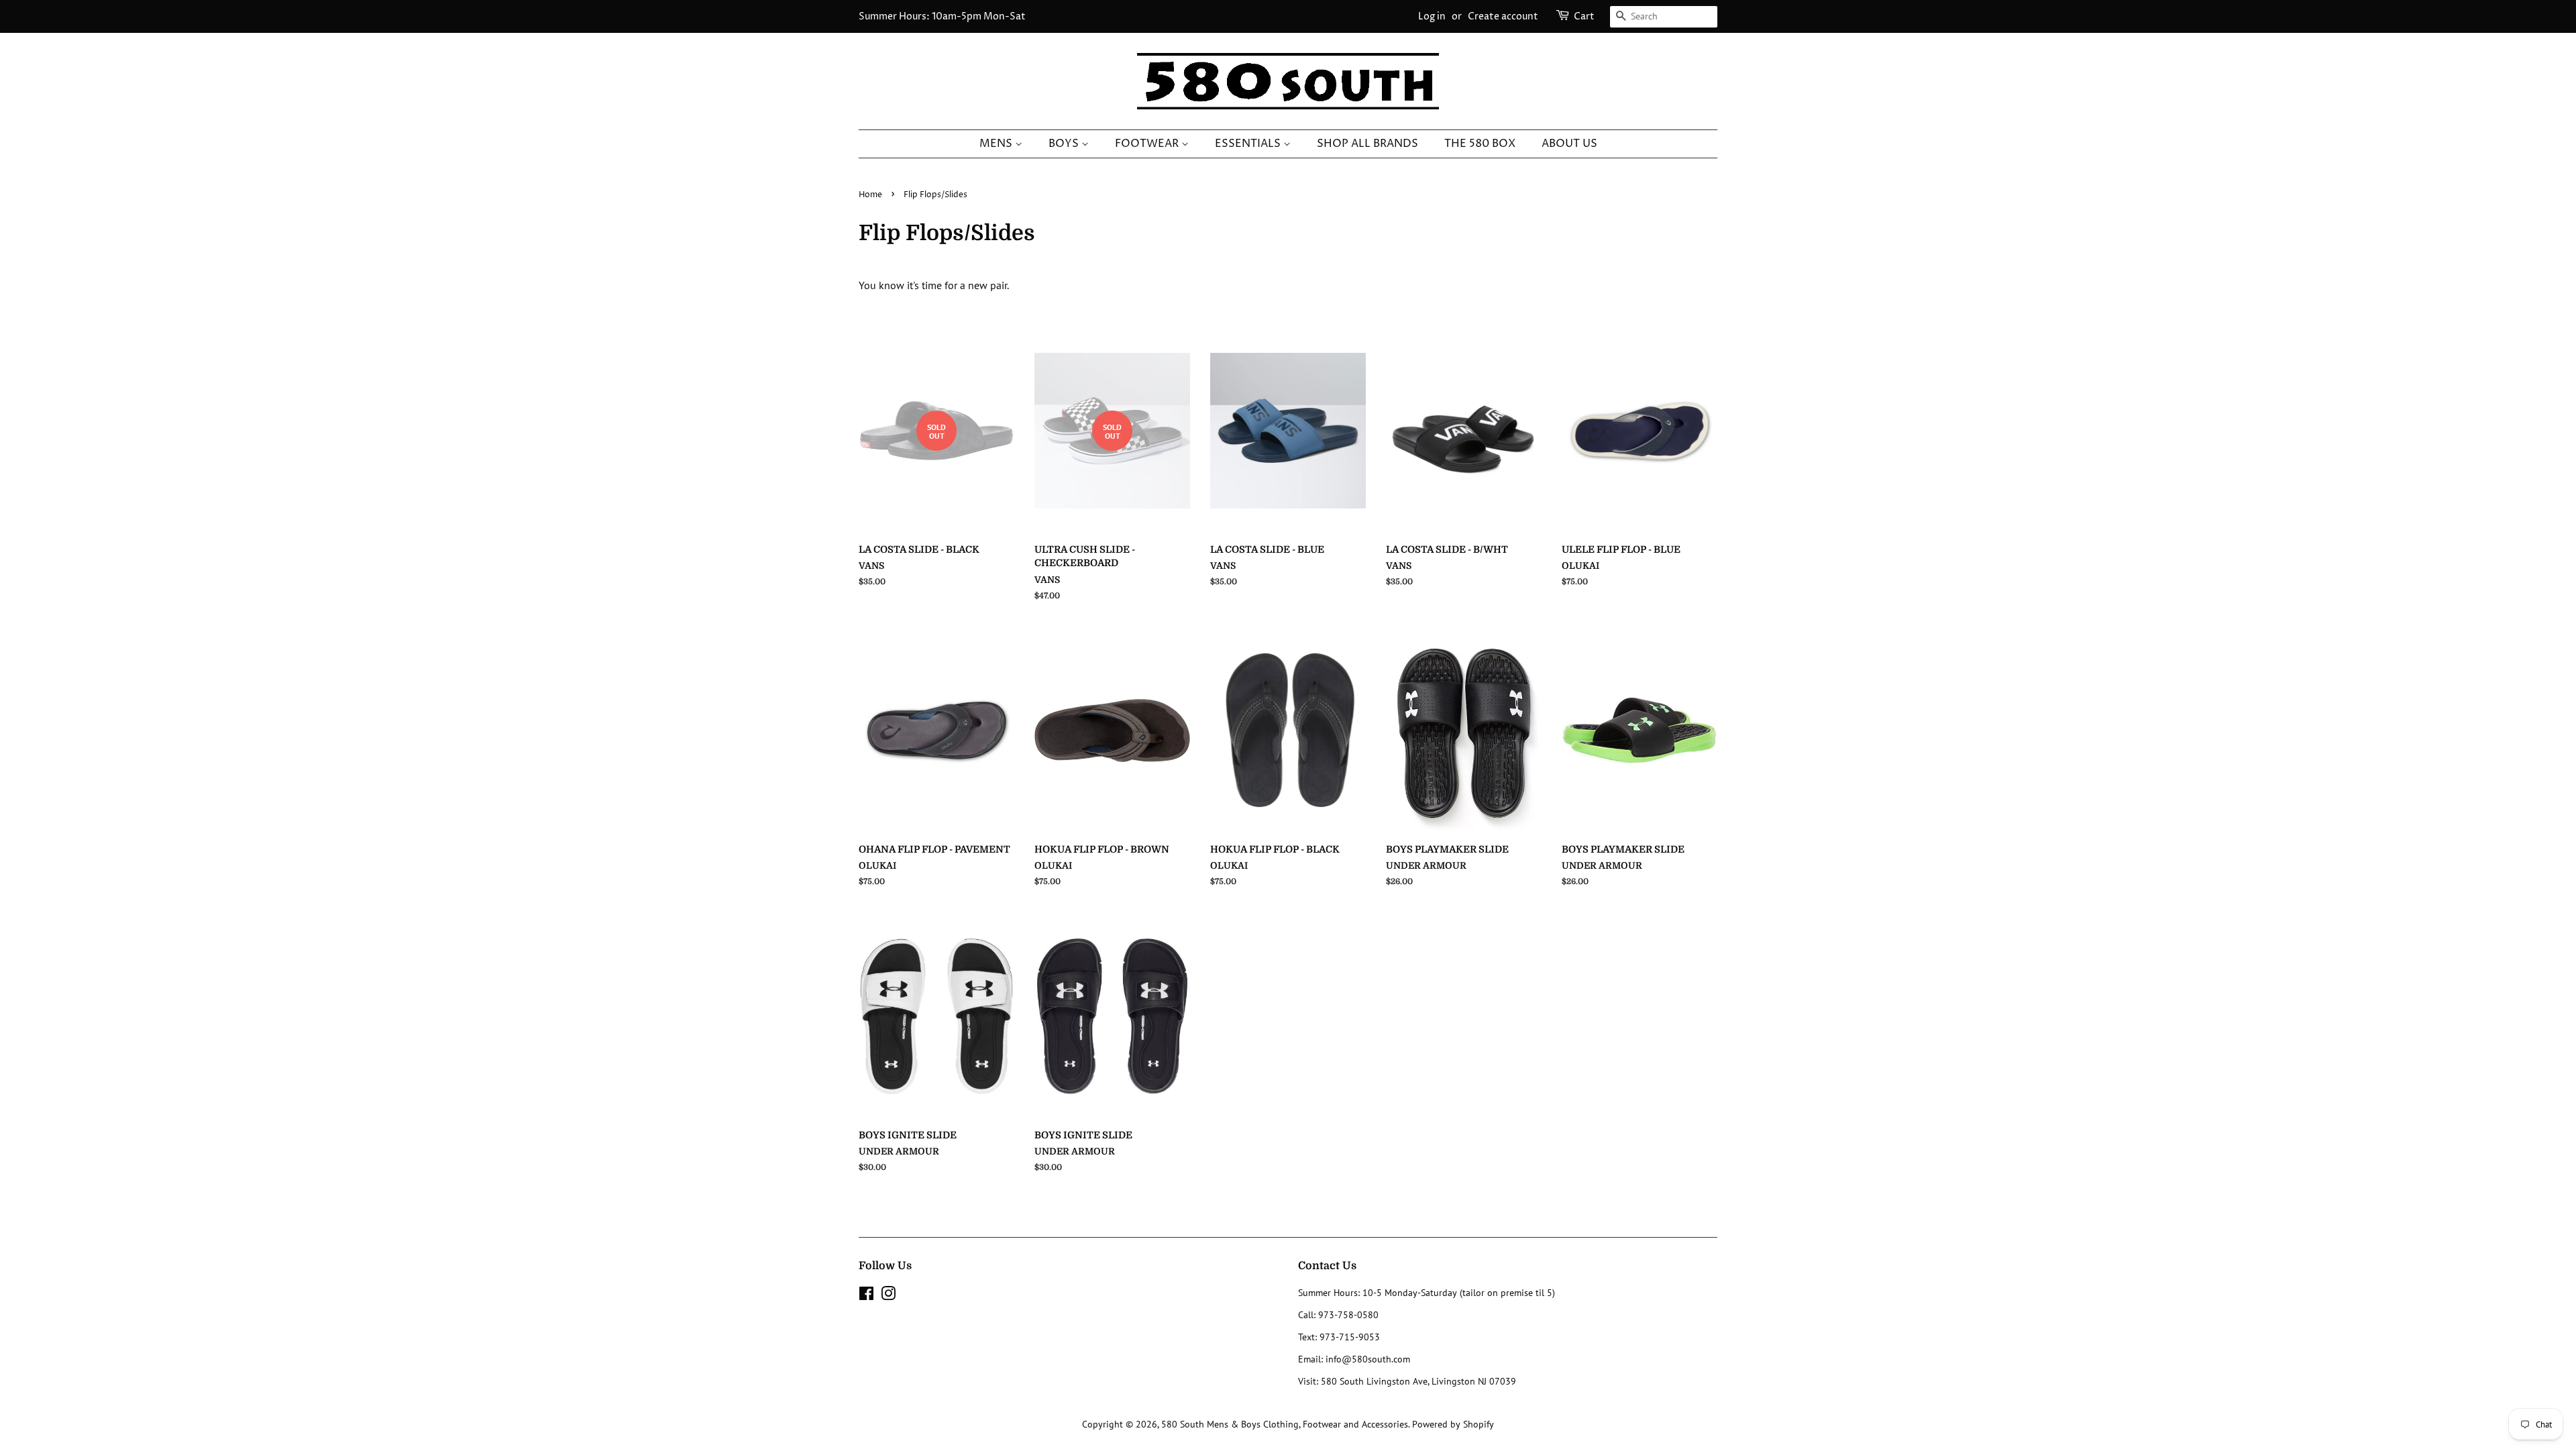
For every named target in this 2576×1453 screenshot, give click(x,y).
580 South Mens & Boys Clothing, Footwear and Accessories (1285, 1424)
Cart (1584, 16)
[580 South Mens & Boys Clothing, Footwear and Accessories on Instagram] (888, 1296)
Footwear (1148, 144)
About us (1569, 144)
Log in (1432, 16)
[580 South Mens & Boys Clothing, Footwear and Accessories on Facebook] (866, 1296)
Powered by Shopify (1453, 1424)
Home (870, 195)
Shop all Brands (1367, 144)
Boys (1065, 144)
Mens (997, 144)
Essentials (1249, 144)
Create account (1503, 16)
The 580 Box (1480, 144)
